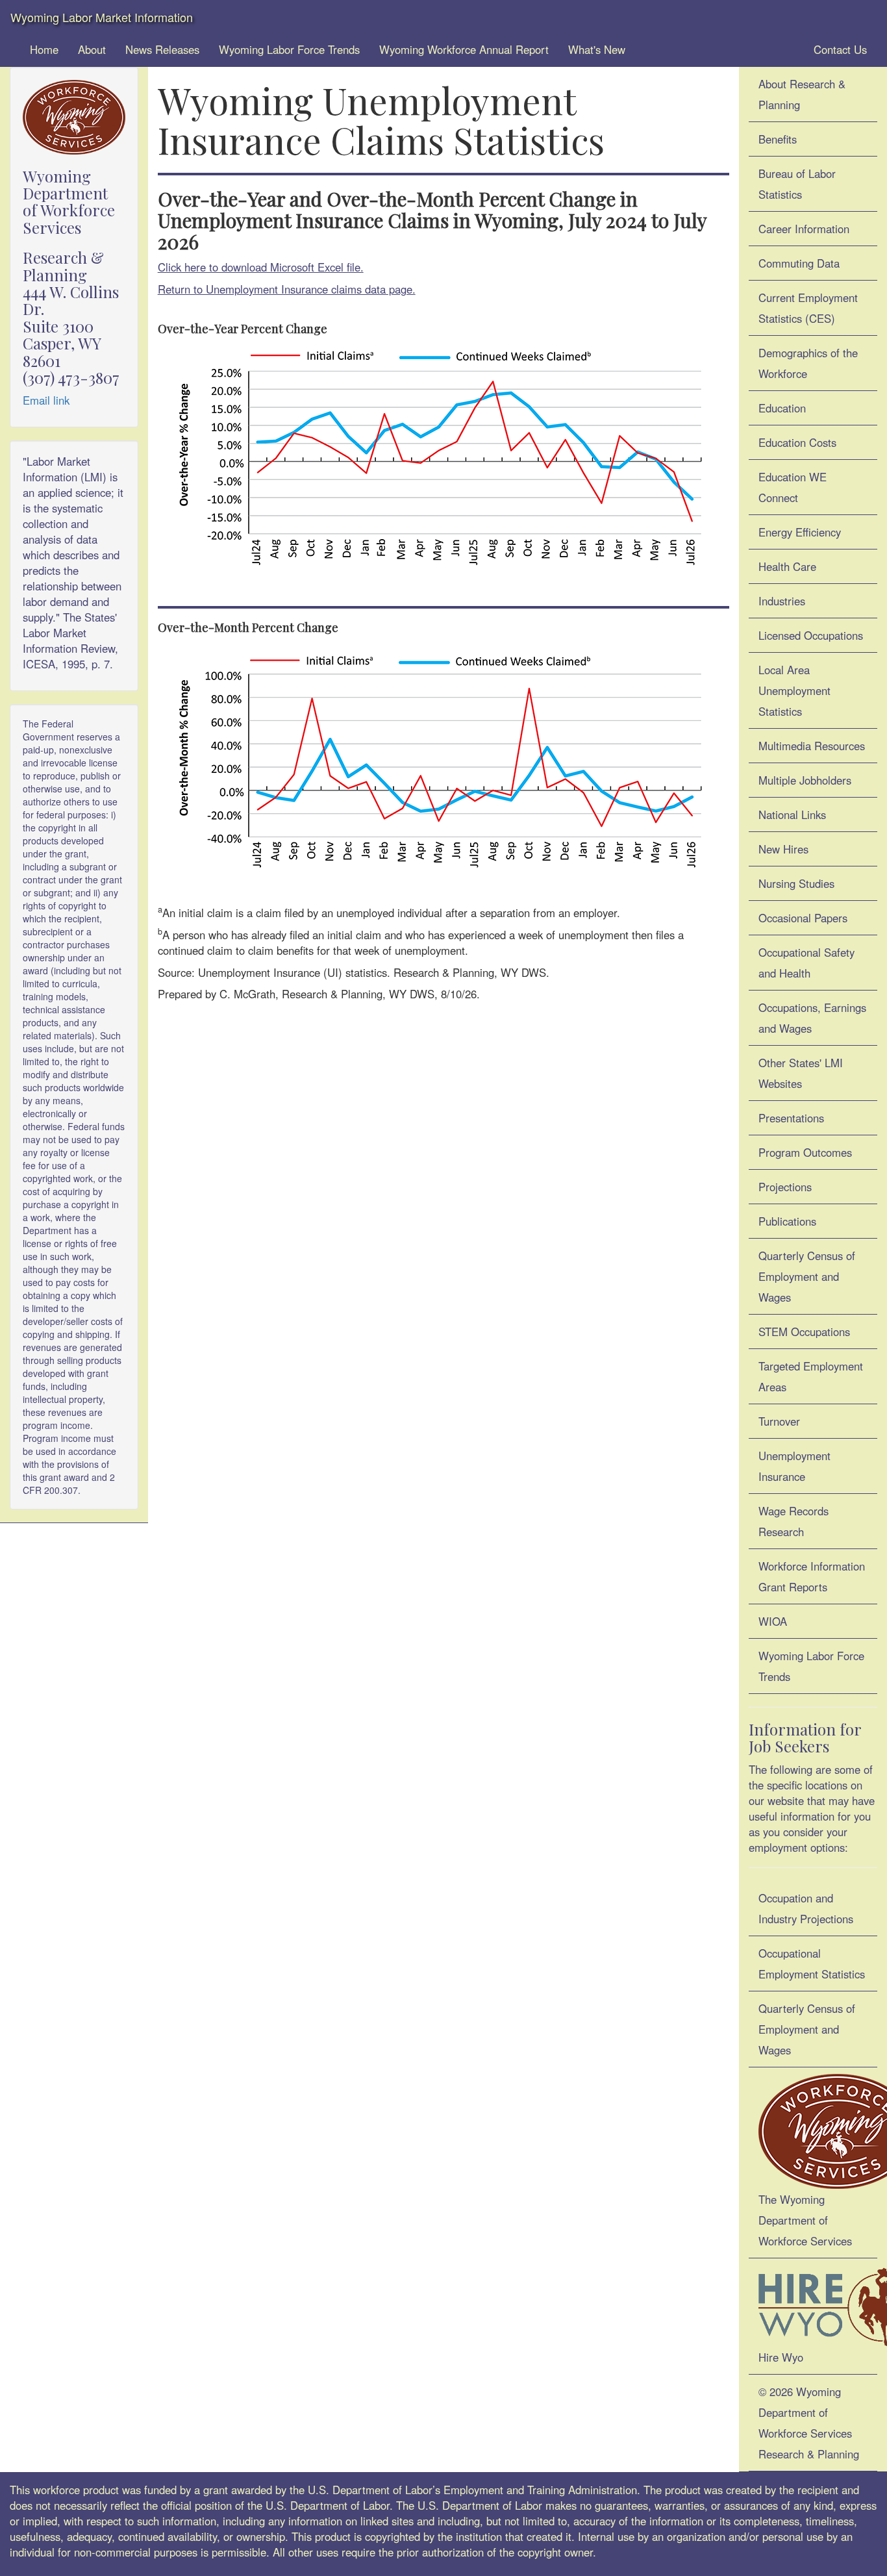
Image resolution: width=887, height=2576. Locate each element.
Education (782, 408)
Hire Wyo (781, 2357)
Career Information (804, 229)
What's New (597, 49)
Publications (787, 1221)
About (92, 49)
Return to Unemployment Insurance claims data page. (287, 289)
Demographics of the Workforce (808, 363)
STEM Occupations (804, 1332)
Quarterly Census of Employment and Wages (807, 1276)
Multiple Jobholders (805, 780)
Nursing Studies (796, 883)
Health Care (787, 566)
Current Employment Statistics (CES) (808, 308)
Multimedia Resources (812, 746)
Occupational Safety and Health (806, 963)
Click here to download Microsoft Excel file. (261, 267)
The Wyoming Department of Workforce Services (805, 2220)
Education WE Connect (793, 487)
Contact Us (839, 49)
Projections (785, 1187)
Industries (782, 601)
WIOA (773, 1621)
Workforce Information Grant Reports (812, 1576)
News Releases (162, 49)
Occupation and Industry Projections (806, 1908)
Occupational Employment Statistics (812, 1964)
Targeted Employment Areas (811, 1376)
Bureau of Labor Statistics (797, 184)
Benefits (778, 139)
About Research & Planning (802, 94)
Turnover (779, 1421)
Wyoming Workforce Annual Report (464, 49)
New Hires (783, 849)
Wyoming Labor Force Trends (289, 49)
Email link (46, 400)
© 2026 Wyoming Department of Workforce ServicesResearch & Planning (809, 2423)
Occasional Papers (803, 918)
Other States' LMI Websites (801, 1073)
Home (44, 49)
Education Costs (797, 442)
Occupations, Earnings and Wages (812, 1018)
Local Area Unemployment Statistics (794, 690)
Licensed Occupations (811, 635)
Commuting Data (799, 263)
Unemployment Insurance (794, 1466)
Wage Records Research (793, 1521)
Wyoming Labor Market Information (102, 17)
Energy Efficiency (800, 532)
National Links (792, 814)
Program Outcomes (805, 1152)
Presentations (791, 1118)
